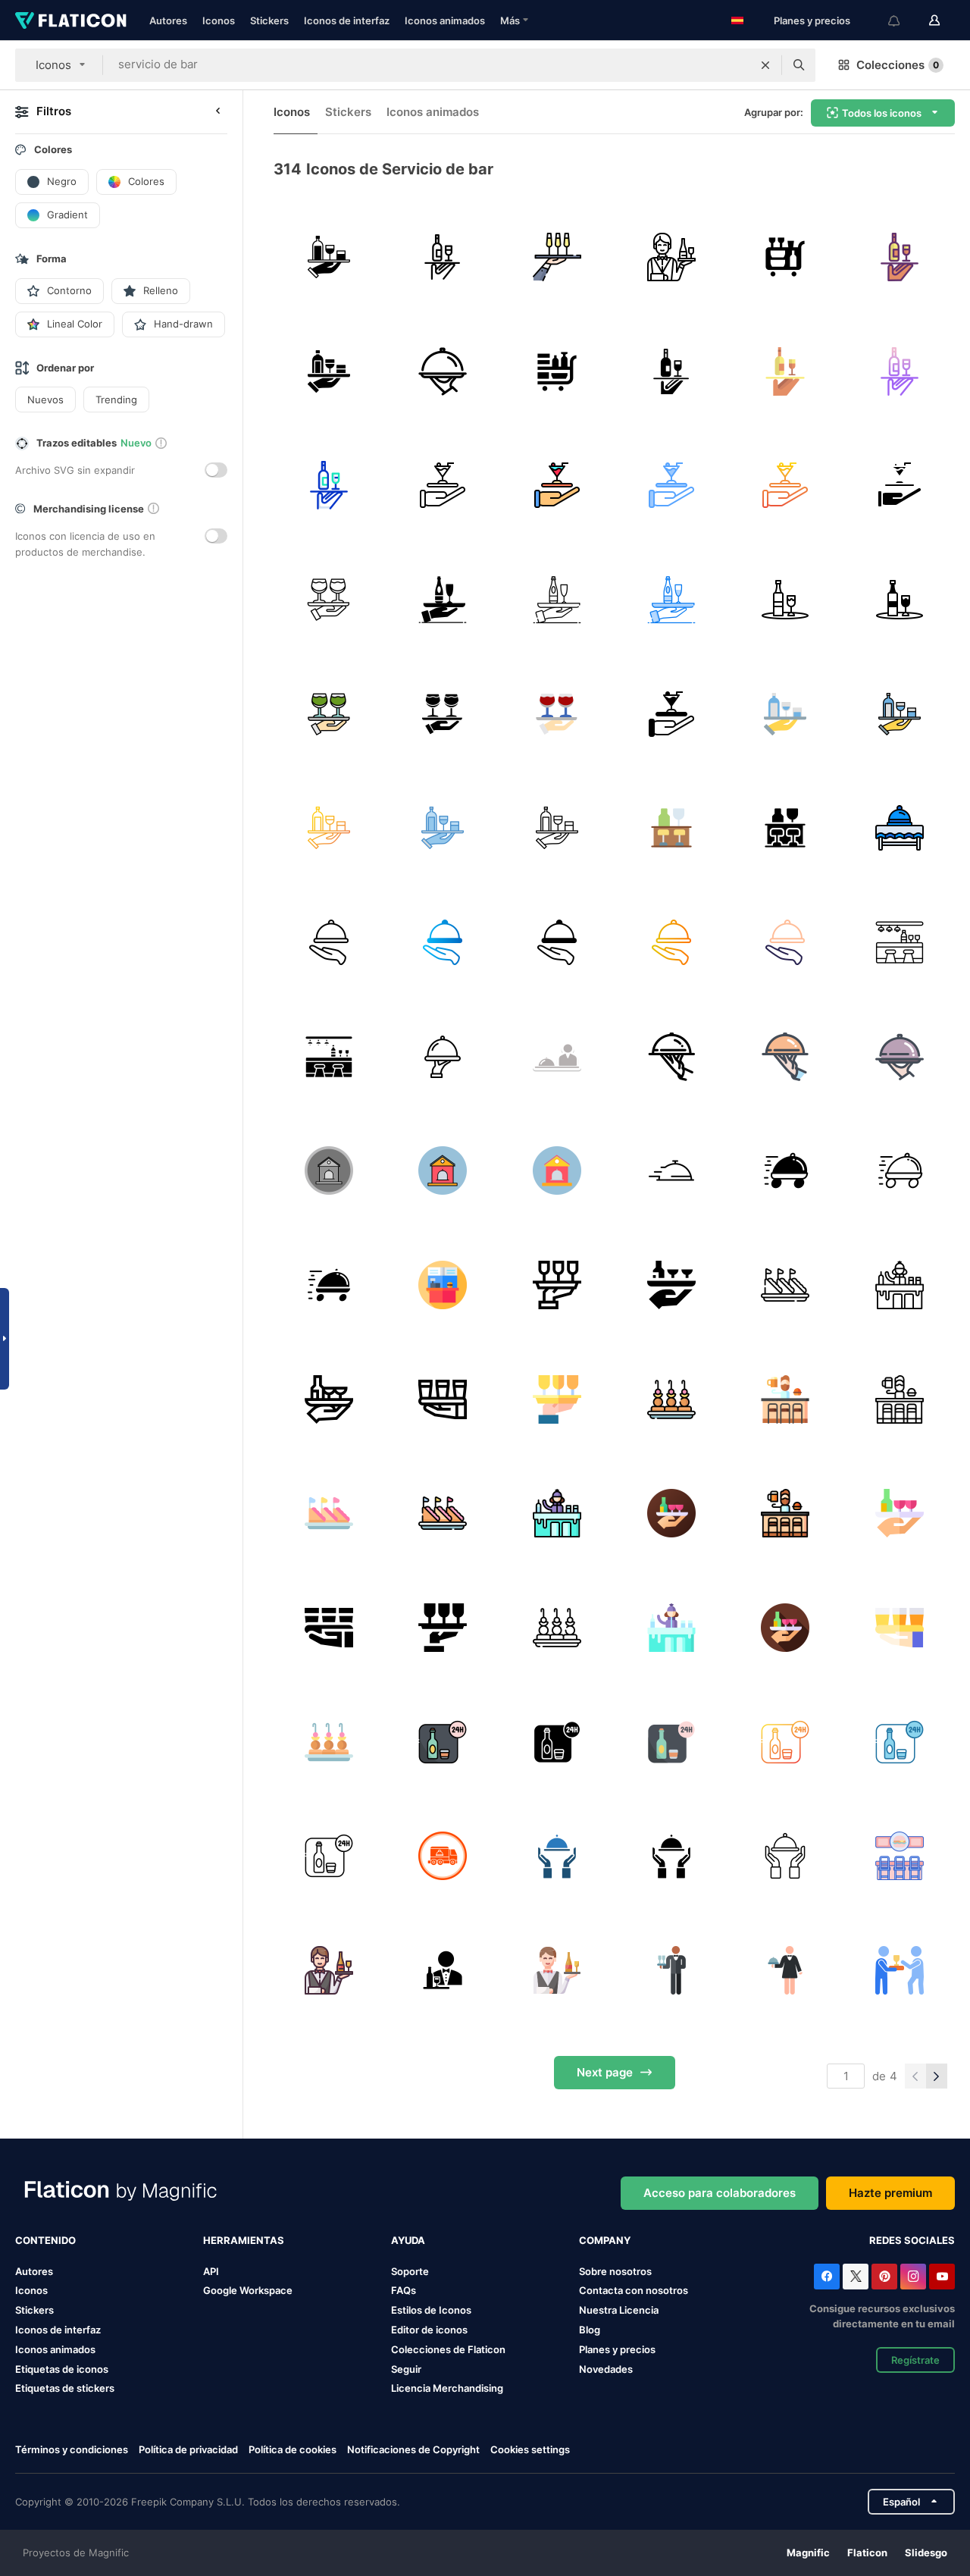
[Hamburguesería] (900, 1856)
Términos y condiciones (72, 2449)
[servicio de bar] (443, 257)
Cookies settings (530, 2450)
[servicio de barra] (329, 257)
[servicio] (557, 1057)
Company (605, 2240)
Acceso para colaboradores (720, 2193)
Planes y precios (812, 20)
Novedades (606, 2369)
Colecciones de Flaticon (448, 2349)
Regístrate (915, 2360)
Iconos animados (445, 20)
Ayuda (408, 2240)
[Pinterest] (884, 2277)
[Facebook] (827, 2277)
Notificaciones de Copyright (413, 2449)
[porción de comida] (671, 1057)
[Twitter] (856, 2277)
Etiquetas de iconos (62, 2369)
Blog (590, 2330)
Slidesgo (926, 2552)
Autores (168, 20)
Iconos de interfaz (347, 20)
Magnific (808, 2552)
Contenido (45, 2240)
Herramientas (244, 2240)
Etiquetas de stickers (65, 2388)
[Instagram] (913, 2277)
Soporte (410, 2271)
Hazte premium (890, 2193)
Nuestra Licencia (619, 2310)
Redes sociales (912, 2240)
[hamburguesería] (443, 1285)
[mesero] (900, 1970)
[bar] (900, 942)
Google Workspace (248, 2290)
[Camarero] (671, 1513)
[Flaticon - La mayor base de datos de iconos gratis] (71, 20)
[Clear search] (765, 65)
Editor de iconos (429, 2330)
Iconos (219, 20)
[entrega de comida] (443, 371)
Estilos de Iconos (431, 2310)
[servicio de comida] (900, 828)
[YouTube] (942, 2277)
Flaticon (867, 2552)
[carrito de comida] (786, 257)
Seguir (406, 2369)
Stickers (269, 20)
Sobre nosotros (615, 2271)
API (211, 2271)
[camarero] (557, 257)
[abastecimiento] (557, 1285)
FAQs (404, 2290)
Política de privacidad (188, 2449)
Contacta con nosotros (634, 2290)
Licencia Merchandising (447, 2388)
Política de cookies (293, 2449)
